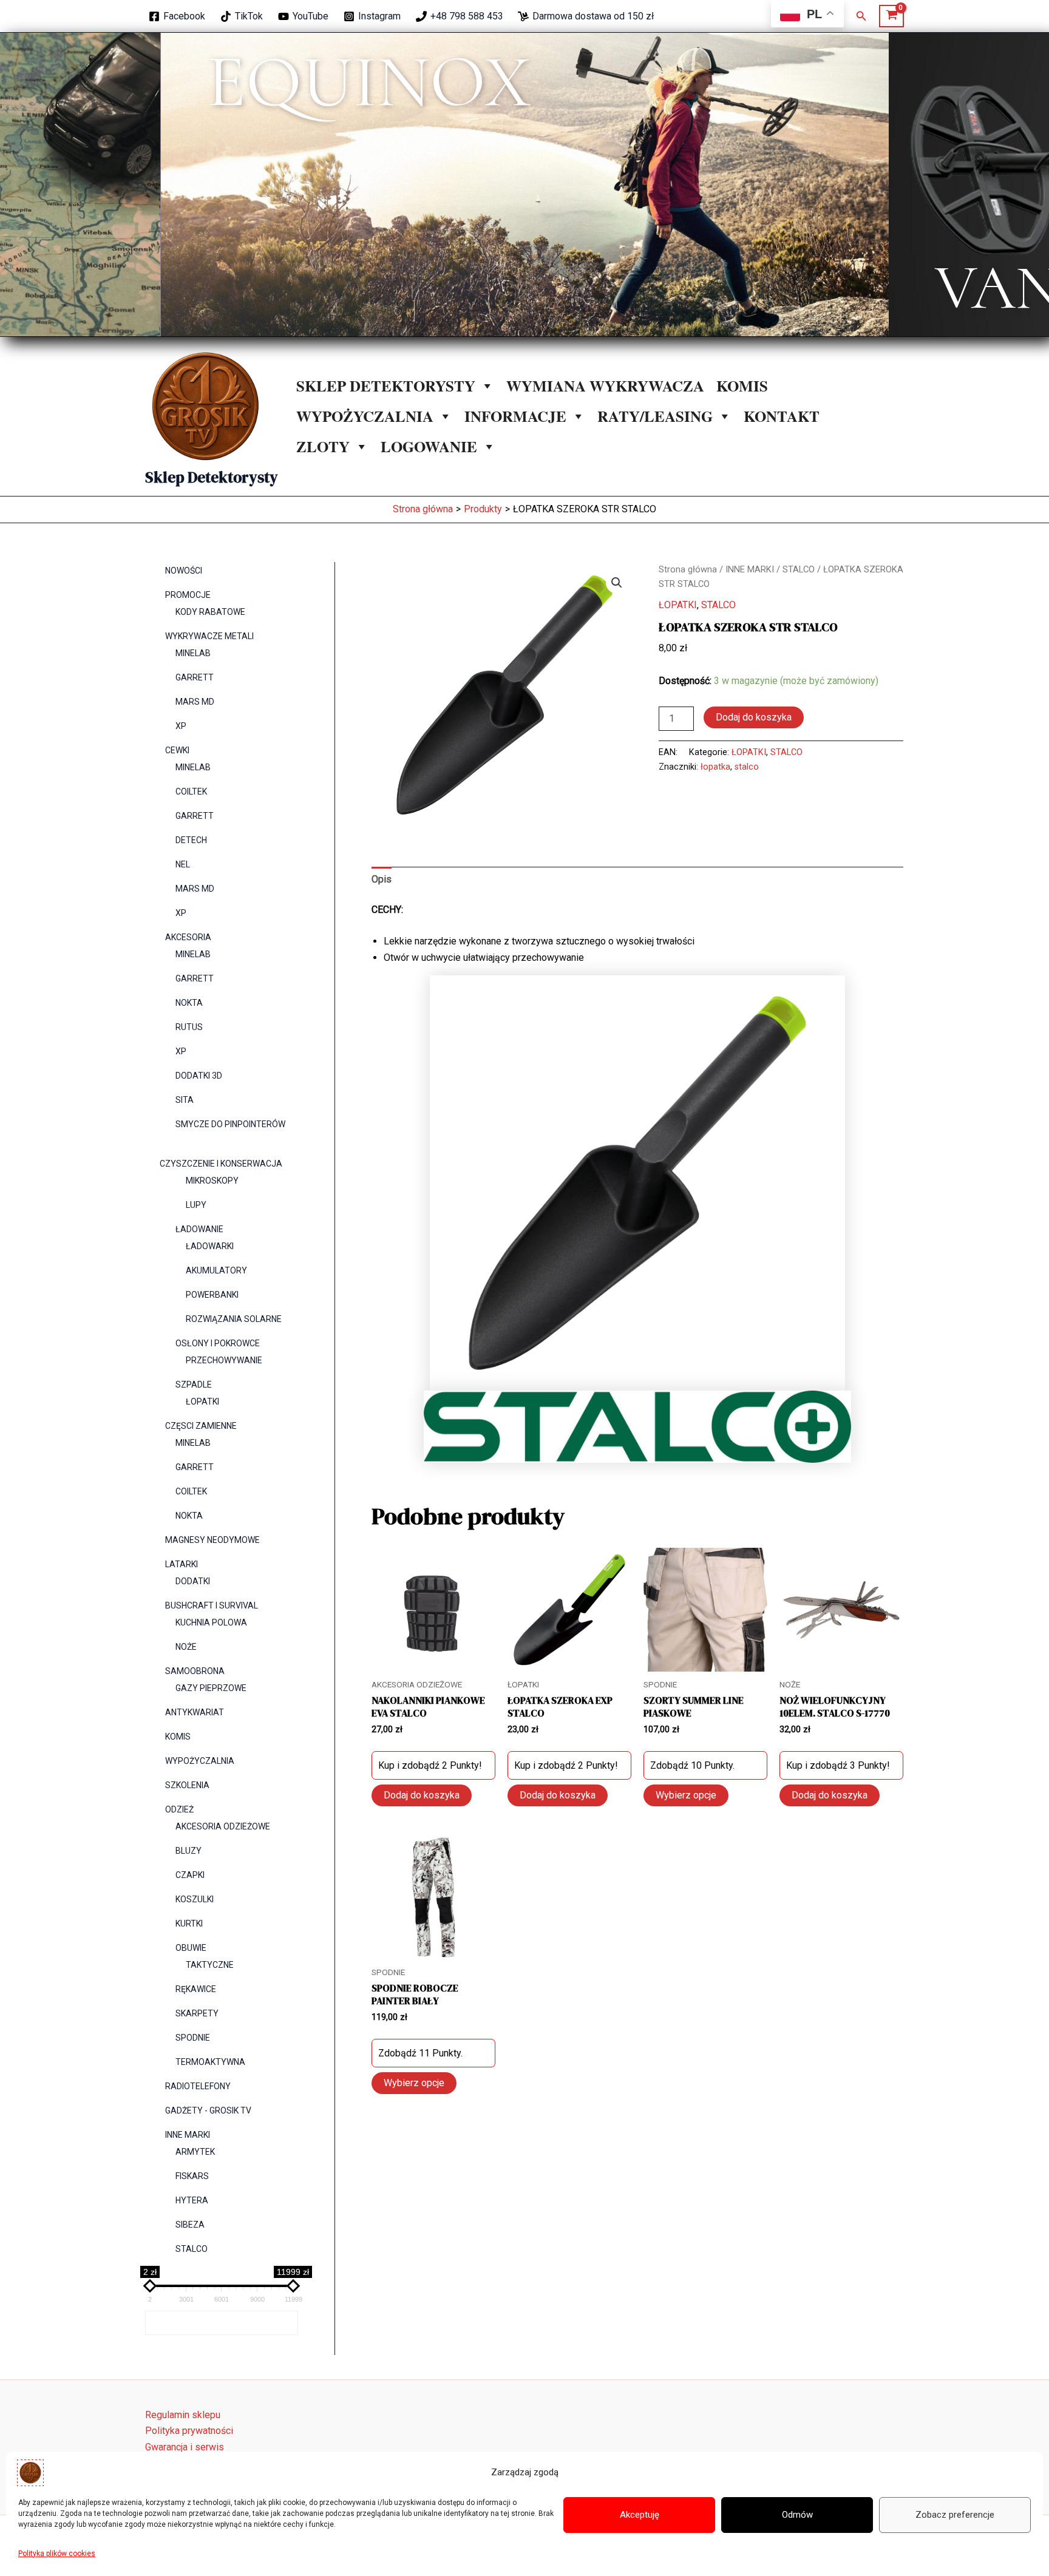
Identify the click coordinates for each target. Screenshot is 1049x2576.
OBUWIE (191, 1948)
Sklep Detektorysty (212, 477)
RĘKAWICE (196, 1989)
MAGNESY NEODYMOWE (212, 1540)
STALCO (192, 2249)
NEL (183, 864)
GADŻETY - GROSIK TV (208, 2110)
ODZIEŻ (179, 1809)
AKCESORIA (188, 937)
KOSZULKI (195, 1899)
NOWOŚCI (184, 571)
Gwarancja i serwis (185, 2447)
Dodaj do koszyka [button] (422, 1795)
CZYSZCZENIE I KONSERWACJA (221, 1164)
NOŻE (186, 1647)
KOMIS (742, 386)
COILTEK (191, 791)
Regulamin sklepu (183, 2415)
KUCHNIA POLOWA (211, 1622)
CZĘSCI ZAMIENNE (201, 1426)
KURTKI (189, 1924)
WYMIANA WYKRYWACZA (605, 386)
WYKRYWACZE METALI (209, 636)
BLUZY (188, 1851)
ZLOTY (323, 446)
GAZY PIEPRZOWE (211, 1688)
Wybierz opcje (686, 1795)
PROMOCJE (188, 595)
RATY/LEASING (655, 416)
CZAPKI (190, 1875)
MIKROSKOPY (212, 1181)
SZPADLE (194, 1385)
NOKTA (189, 1003)
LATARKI (182, 1564)
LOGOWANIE (429, 446)
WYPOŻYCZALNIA (365, 416)
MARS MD (195, 702)
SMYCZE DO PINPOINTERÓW (230, 1124)
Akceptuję (640, 2515)
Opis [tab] (382, 879)
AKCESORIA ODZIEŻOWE (223, 1826)
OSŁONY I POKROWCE (218, 1343)
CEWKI (177, 750)
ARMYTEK (195, 2152)
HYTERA (192, 2200)
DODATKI (193, 1581)
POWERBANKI (212, 1295)
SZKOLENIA (187, 1785)
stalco (747, 767)
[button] (861, 16)
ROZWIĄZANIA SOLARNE (234, 1319)
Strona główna (688, 569)
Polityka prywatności (189, 2431)
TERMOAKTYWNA (210, 2062)
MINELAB (193, 653)
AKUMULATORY (216, 1270)
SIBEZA (190, 2225)
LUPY (196, 1205)
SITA (185, 1100)
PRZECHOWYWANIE (224, 1360)
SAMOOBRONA (195, 1671)
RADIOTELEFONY (198, 2086)
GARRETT (195, 677)
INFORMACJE (515, 416)
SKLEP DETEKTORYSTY (386, 386)
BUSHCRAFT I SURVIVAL (212, 1605)
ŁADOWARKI (210, 1246)
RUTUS (189, 1027)
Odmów (797, 2515)
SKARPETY (197, 2013)
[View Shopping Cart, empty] (891, 16)
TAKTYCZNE (210, 1965)
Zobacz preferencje (955, 2515)
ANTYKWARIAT (195, 1712)
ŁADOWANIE (199, 1229)
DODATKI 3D (199, 1076)
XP (181, 726)
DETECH (191, 840)
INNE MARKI (188, 2135)
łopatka (715, 767)
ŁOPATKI (202, 1402)
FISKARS (192, 2176)
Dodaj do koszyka (754, 717)
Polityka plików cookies (57, 2554)
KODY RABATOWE (210, 612)
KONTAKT (782, 416)
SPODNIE (193, 2038)
